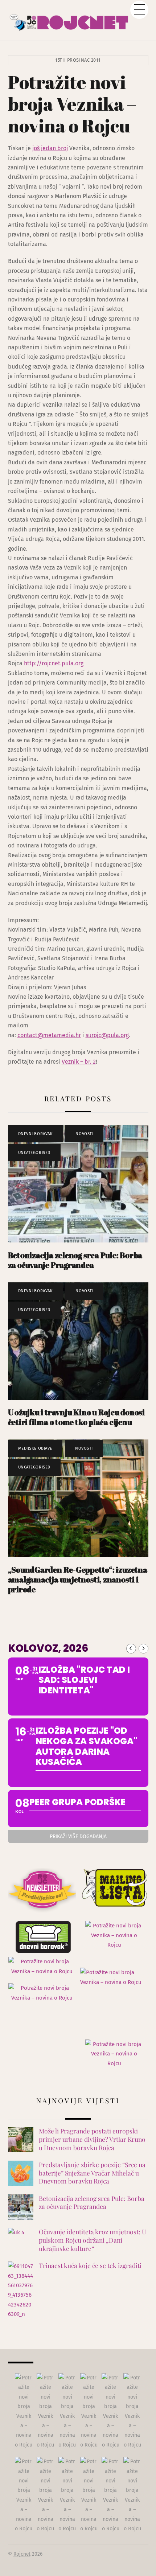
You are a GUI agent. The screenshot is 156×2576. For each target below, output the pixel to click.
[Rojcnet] (78, 20)
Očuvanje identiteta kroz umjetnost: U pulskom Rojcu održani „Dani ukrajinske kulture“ (93, 2240)
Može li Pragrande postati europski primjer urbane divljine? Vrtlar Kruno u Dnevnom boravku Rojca (92, 2139)
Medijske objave (35, 1448)
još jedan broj (50, 148)
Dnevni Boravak (36, 1134)
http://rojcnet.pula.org (54, 663)
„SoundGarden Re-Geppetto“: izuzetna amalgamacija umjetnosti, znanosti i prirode (78, 1579)
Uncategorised (34, 1153)
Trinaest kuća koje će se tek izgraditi (90, 2265)
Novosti (84, 1134)
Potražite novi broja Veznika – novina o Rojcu (72, 104)
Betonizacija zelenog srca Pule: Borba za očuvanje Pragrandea (75, 1260)
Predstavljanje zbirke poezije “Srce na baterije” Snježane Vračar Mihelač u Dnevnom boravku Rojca (92, 2173)
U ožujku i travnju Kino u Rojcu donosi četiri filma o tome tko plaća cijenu (77, 1417)
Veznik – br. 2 (79, 1062)
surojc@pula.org (107, 1035)
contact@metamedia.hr (49, 1035)
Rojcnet (22, 2554)
